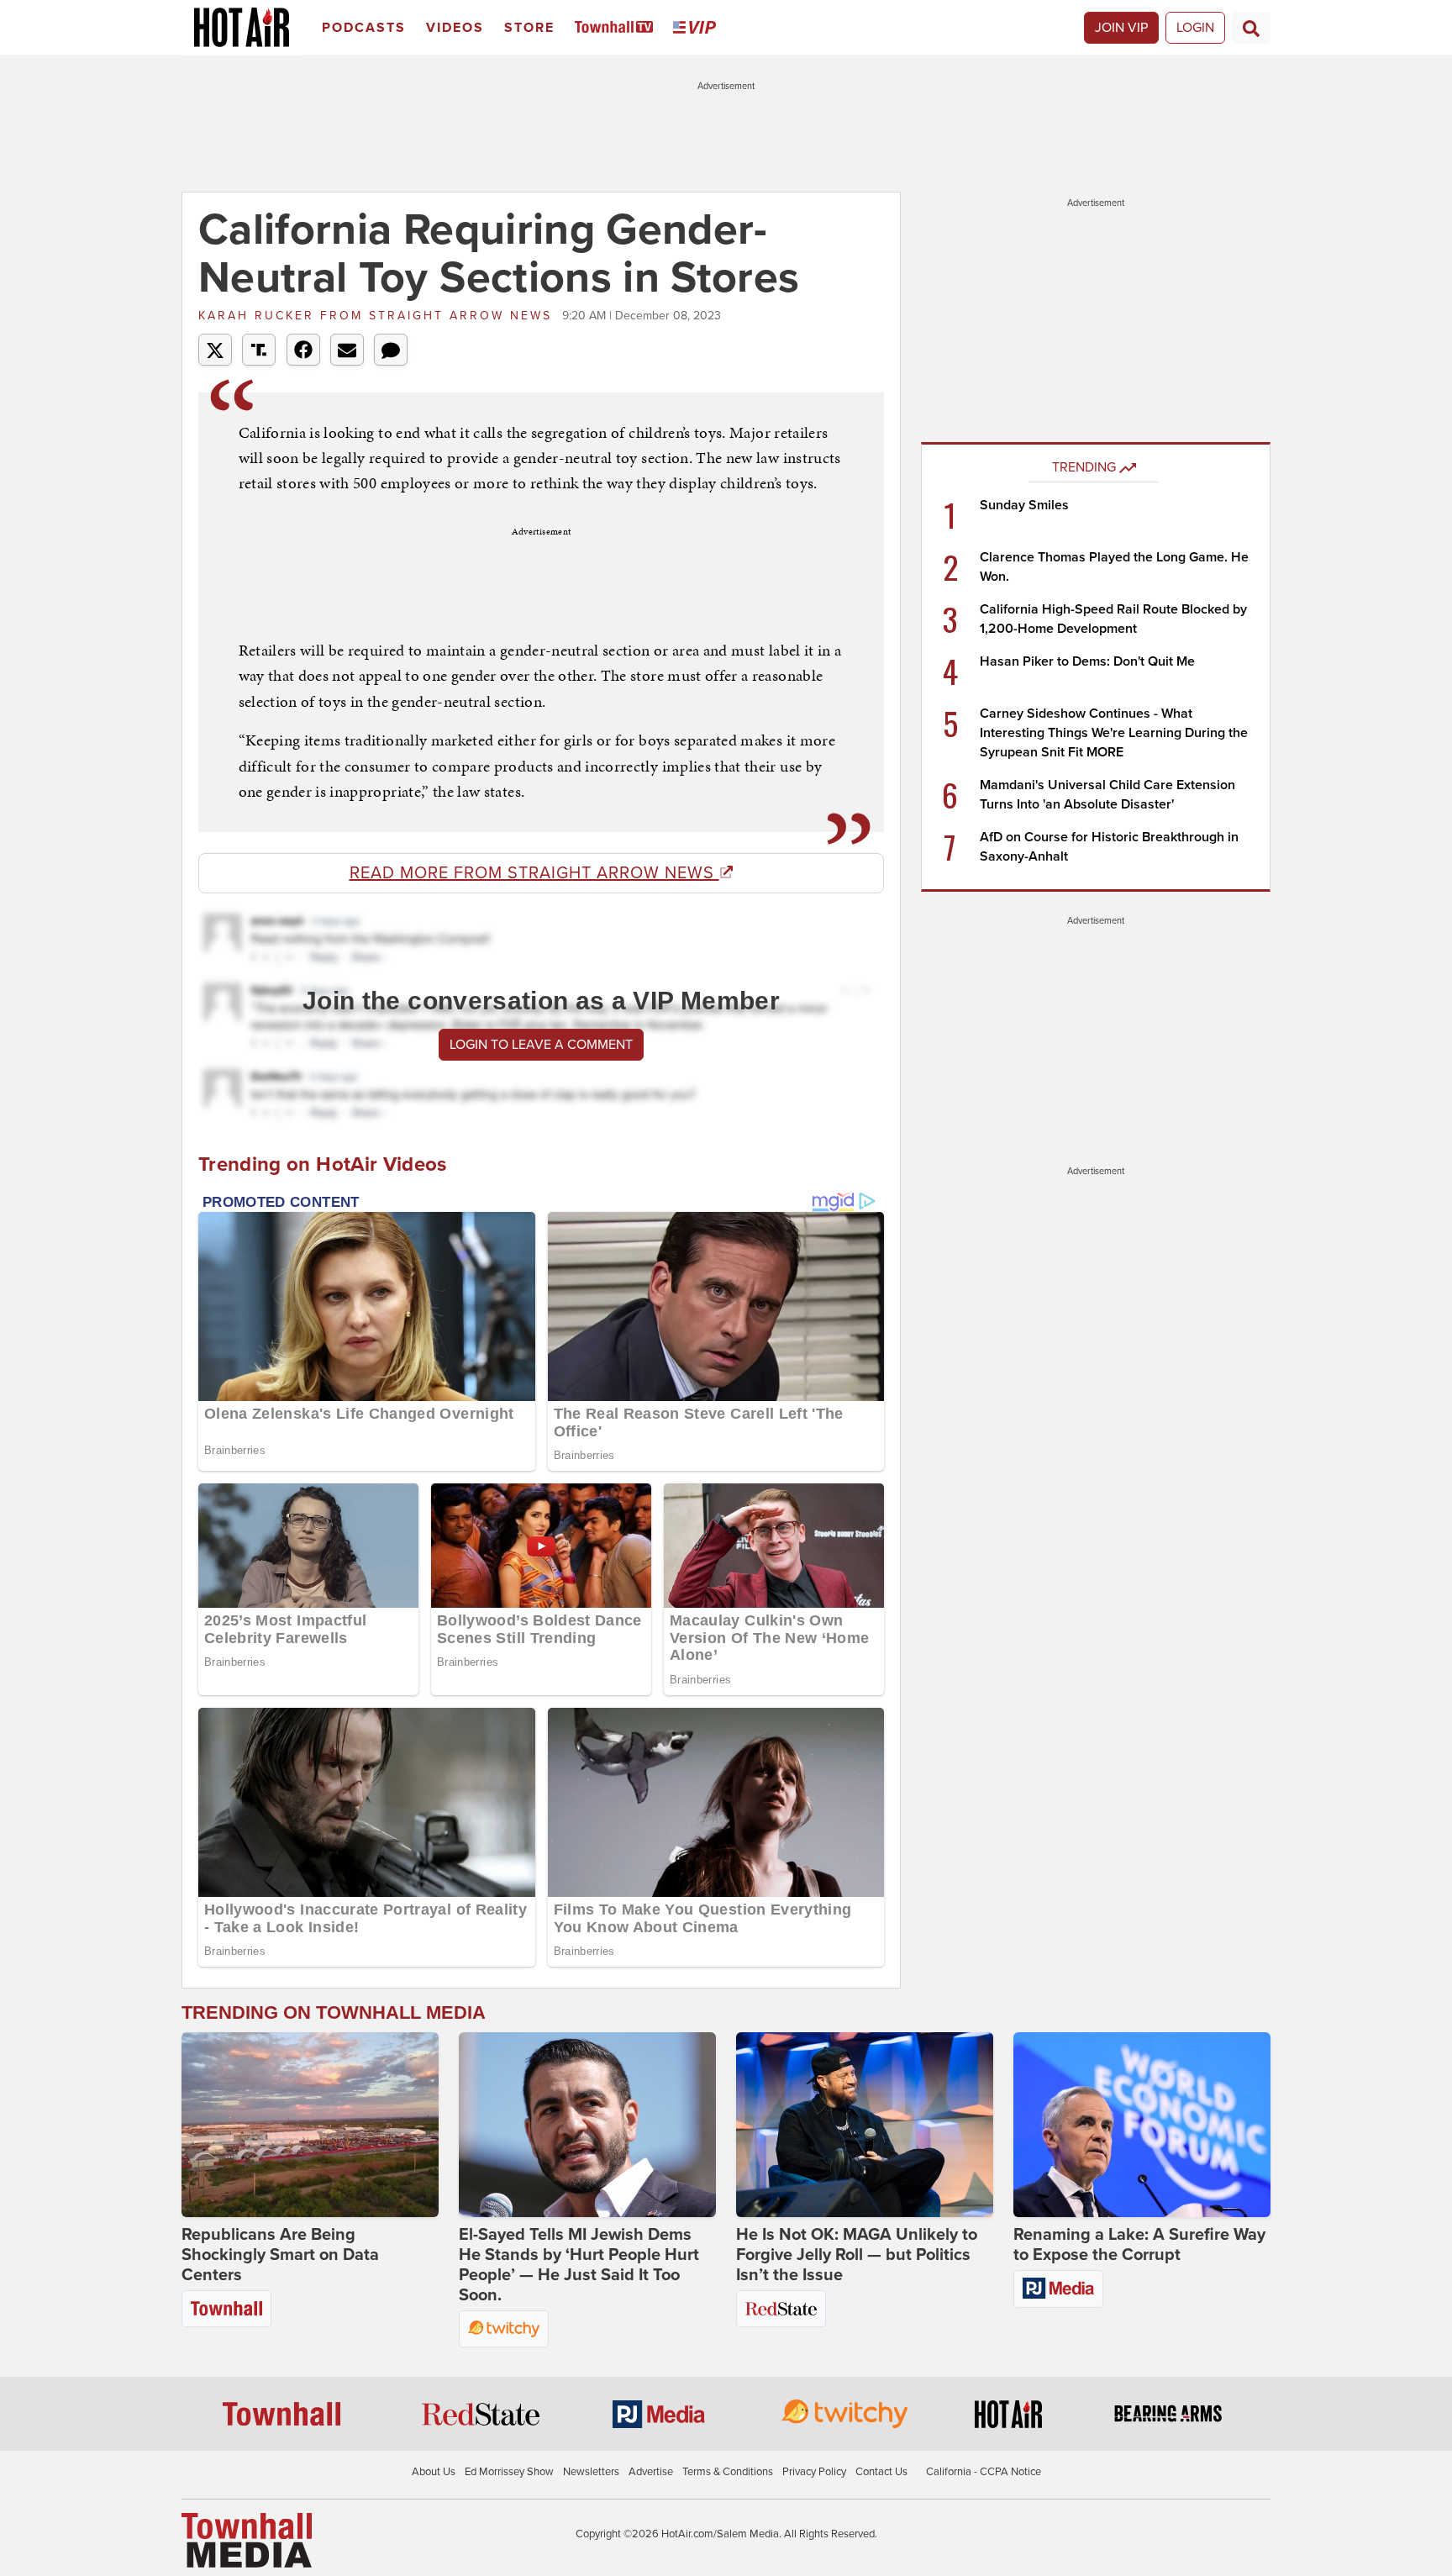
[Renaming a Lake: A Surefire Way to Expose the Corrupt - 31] (1142, 2125)
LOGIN (1195, 28)
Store (529, 28)
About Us (434, 2472)
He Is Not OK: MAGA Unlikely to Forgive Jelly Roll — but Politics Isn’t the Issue (857, 2255)
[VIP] (697, 28)
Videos (455, 28)
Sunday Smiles (1024, 505)
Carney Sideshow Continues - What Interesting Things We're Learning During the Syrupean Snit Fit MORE (1114, 733)
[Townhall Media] (247, 2539)
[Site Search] (1251, 28)
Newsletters (591, 2472)
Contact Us (881, 2472)
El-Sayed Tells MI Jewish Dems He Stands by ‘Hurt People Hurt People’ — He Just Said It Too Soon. (579, 2265)
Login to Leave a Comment (541, 1045)
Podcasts (364, 28)
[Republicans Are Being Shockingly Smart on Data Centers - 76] (310, 2125)
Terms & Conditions (728, 2472)
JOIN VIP (1121, 28)
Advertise (651, 2472)
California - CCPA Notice (984, 2472)
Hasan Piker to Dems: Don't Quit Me (1087, 661)
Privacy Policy (814, 2472)
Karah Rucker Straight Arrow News (378, 316)
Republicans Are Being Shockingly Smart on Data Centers (280, 2255)
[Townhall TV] (617, 28)
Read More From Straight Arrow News (534, 873)
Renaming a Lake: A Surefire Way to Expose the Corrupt (1139, 2245)
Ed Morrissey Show (509, 2472)
